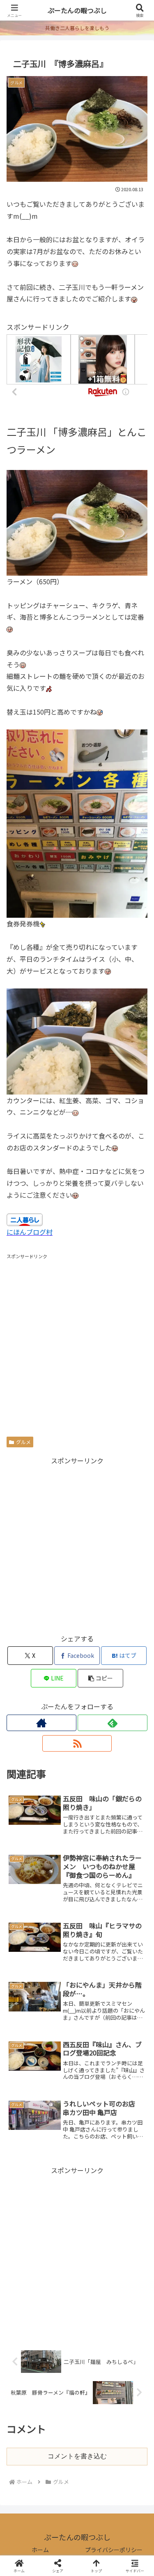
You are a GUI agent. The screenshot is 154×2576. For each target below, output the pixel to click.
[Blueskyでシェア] (94, 2225)
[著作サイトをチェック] (41, 1723)
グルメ (23, 1442)
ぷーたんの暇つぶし (77, 10)
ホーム (40, 2550)
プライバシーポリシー (114, 2550)
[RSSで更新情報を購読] (77, 1743)
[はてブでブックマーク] (94, 2247)
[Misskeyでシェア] (128, 2225)
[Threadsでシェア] (60, 2247)
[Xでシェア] (26, 2225)
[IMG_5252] (77, 522)
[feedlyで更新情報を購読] (113, 1723)
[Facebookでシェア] (26, 2247)
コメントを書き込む (77, 2456)
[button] (100, 1678)
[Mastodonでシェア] (60, 2225)
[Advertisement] (77, 1339)
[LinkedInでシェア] (77, 2270)
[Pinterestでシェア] (43, 2270)
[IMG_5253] (77, 1040)
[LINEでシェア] (128, 2247)
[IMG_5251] (77, 822)
